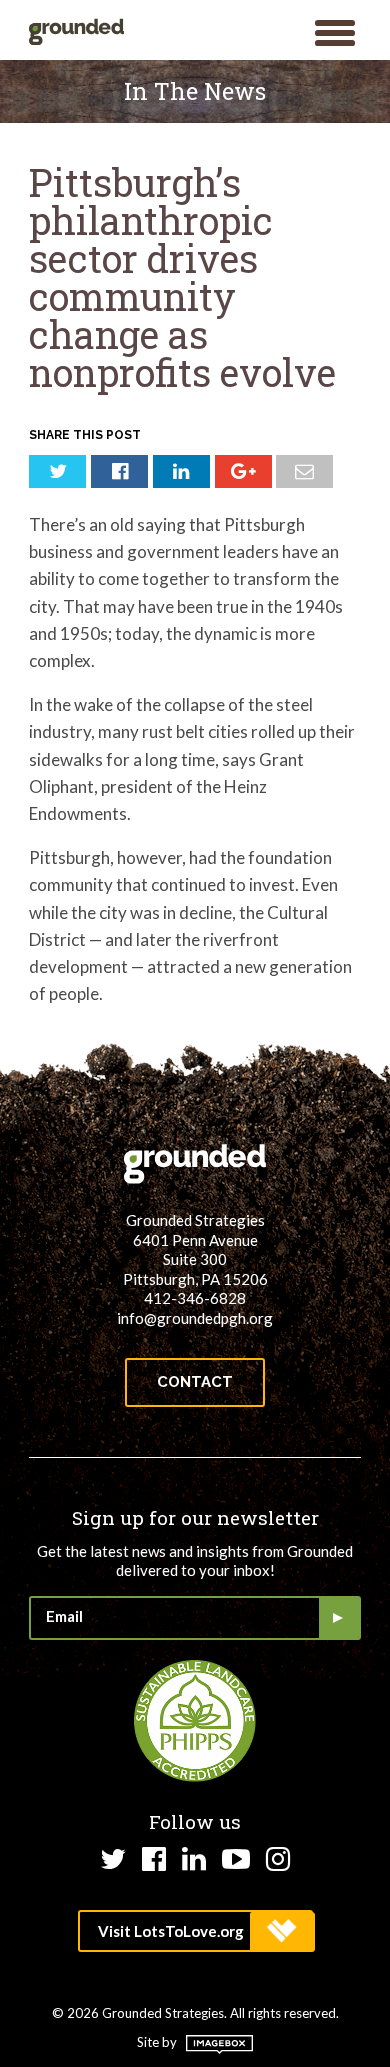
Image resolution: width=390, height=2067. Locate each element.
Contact (195, 1382)
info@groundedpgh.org (195, 1318)
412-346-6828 (195, 1298)
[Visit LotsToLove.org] (195, 1931)
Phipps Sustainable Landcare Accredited (195, 1721)
